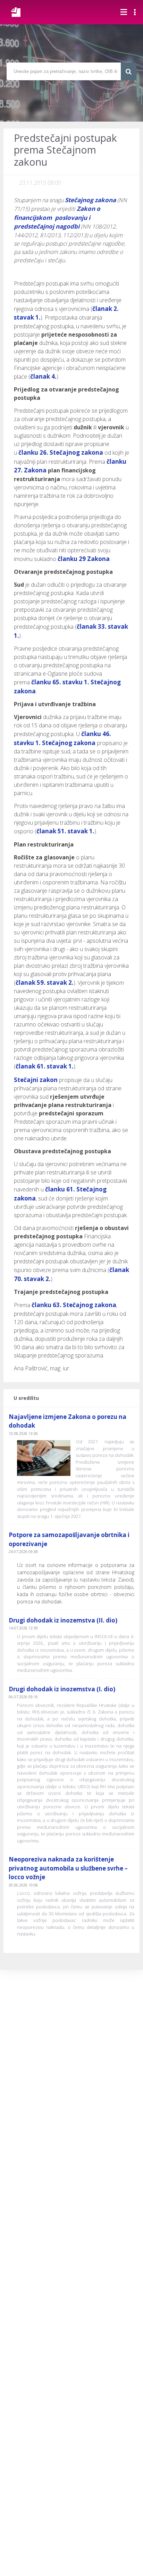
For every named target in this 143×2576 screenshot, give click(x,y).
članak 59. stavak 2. (45, 982)
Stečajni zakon (36, 1080)
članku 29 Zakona (84, 559)
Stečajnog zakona (90, 200)
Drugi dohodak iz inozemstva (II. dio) (63, 1620)
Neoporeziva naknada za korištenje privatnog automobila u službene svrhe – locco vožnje (68, 1868)
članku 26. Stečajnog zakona (61, 452)
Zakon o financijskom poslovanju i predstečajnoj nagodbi (57, 217)
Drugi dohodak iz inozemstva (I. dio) (62, 1689)
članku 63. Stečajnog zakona (74, 1305)
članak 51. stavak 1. (65, 831)
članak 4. (43, 376)
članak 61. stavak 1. (45, 1066)
